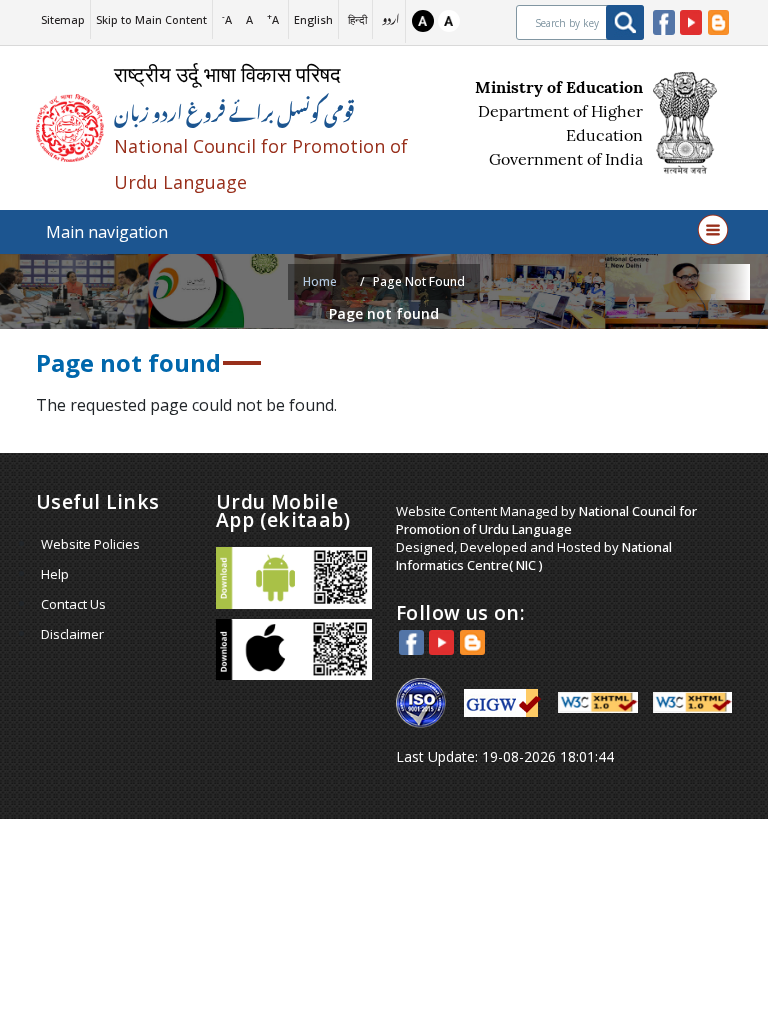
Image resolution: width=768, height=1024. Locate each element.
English (313, 19)
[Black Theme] (423, 21)
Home (320, 281)
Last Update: (505, 756)
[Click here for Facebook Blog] (719, 22)
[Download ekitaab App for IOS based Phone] (294, 650)
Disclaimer (72, 634)
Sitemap (63, 19)
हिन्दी (357, 19)
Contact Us (73, 604)
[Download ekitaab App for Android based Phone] (294, 578)
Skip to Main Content (151, 19)
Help (55, 574)
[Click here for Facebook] (664, 22)
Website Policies (90, 544)
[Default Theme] (449, 21)
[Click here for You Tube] (691, 22)
